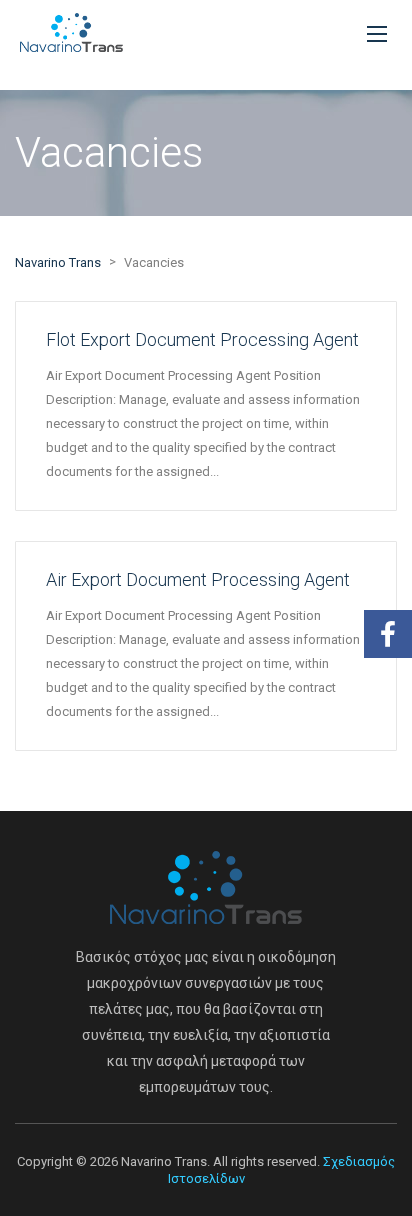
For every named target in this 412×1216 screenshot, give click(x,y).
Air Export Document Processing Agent (198, 579)
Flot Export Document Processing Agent (202, 339)
